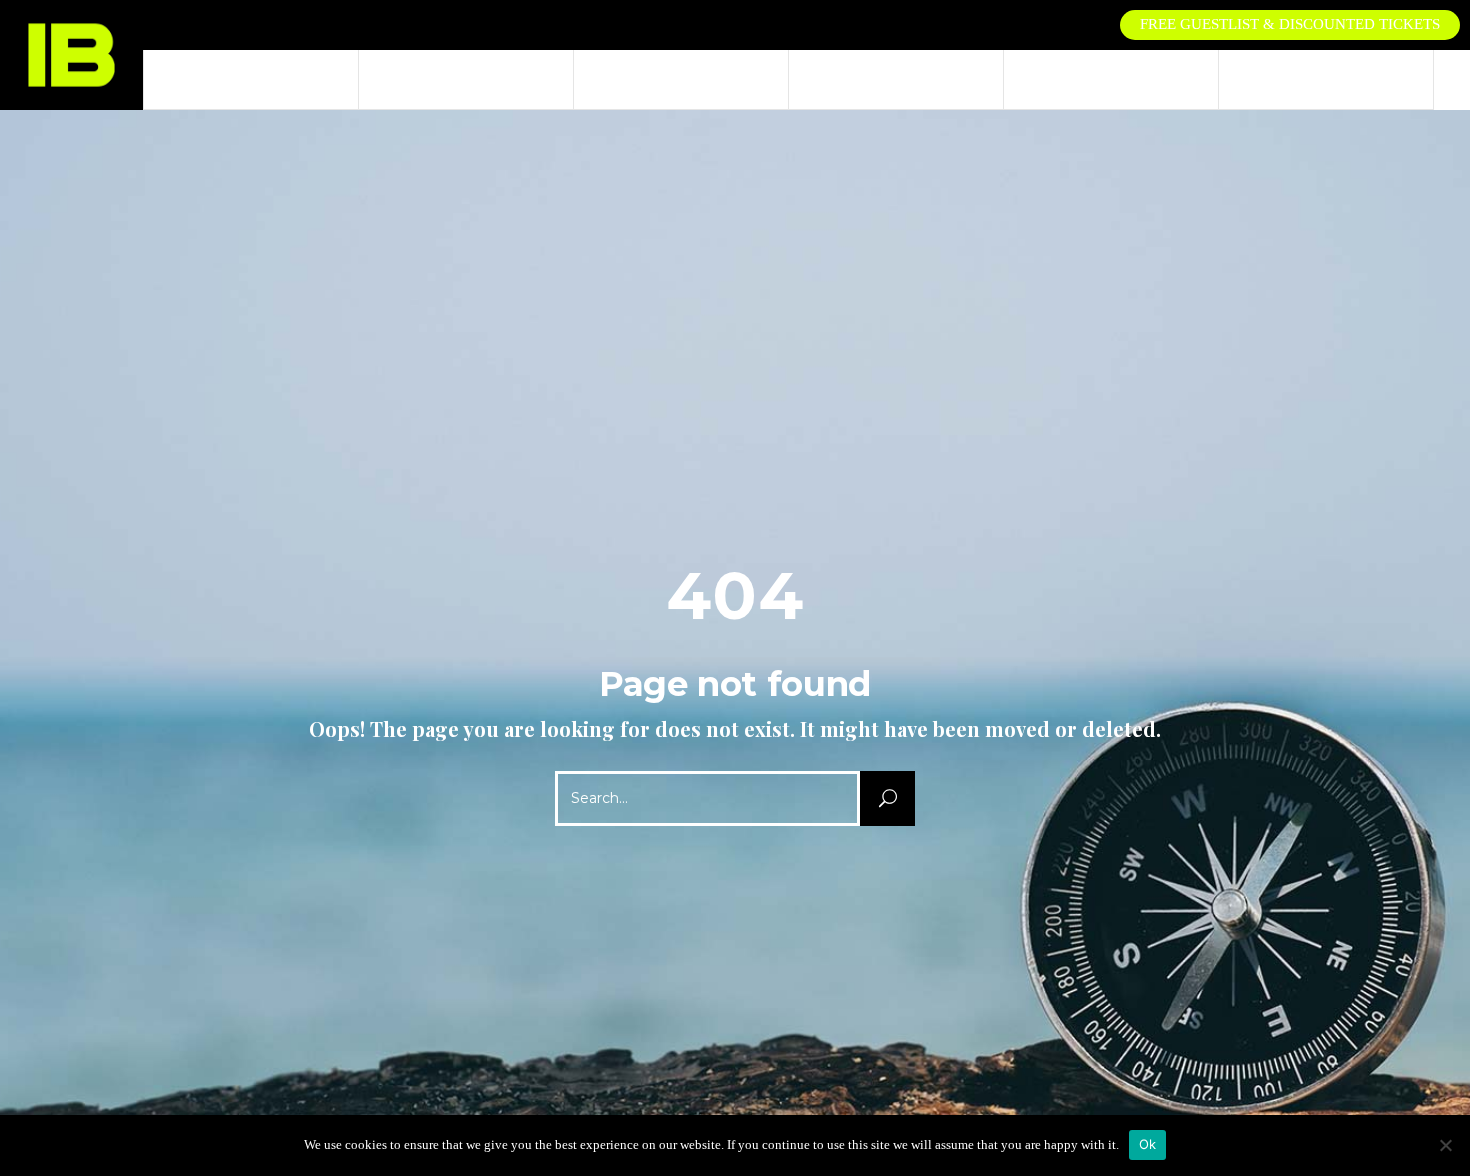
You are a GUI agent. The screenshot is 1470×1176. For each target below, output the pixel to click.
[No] (1445, 1145)
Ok (1148, 1144)
